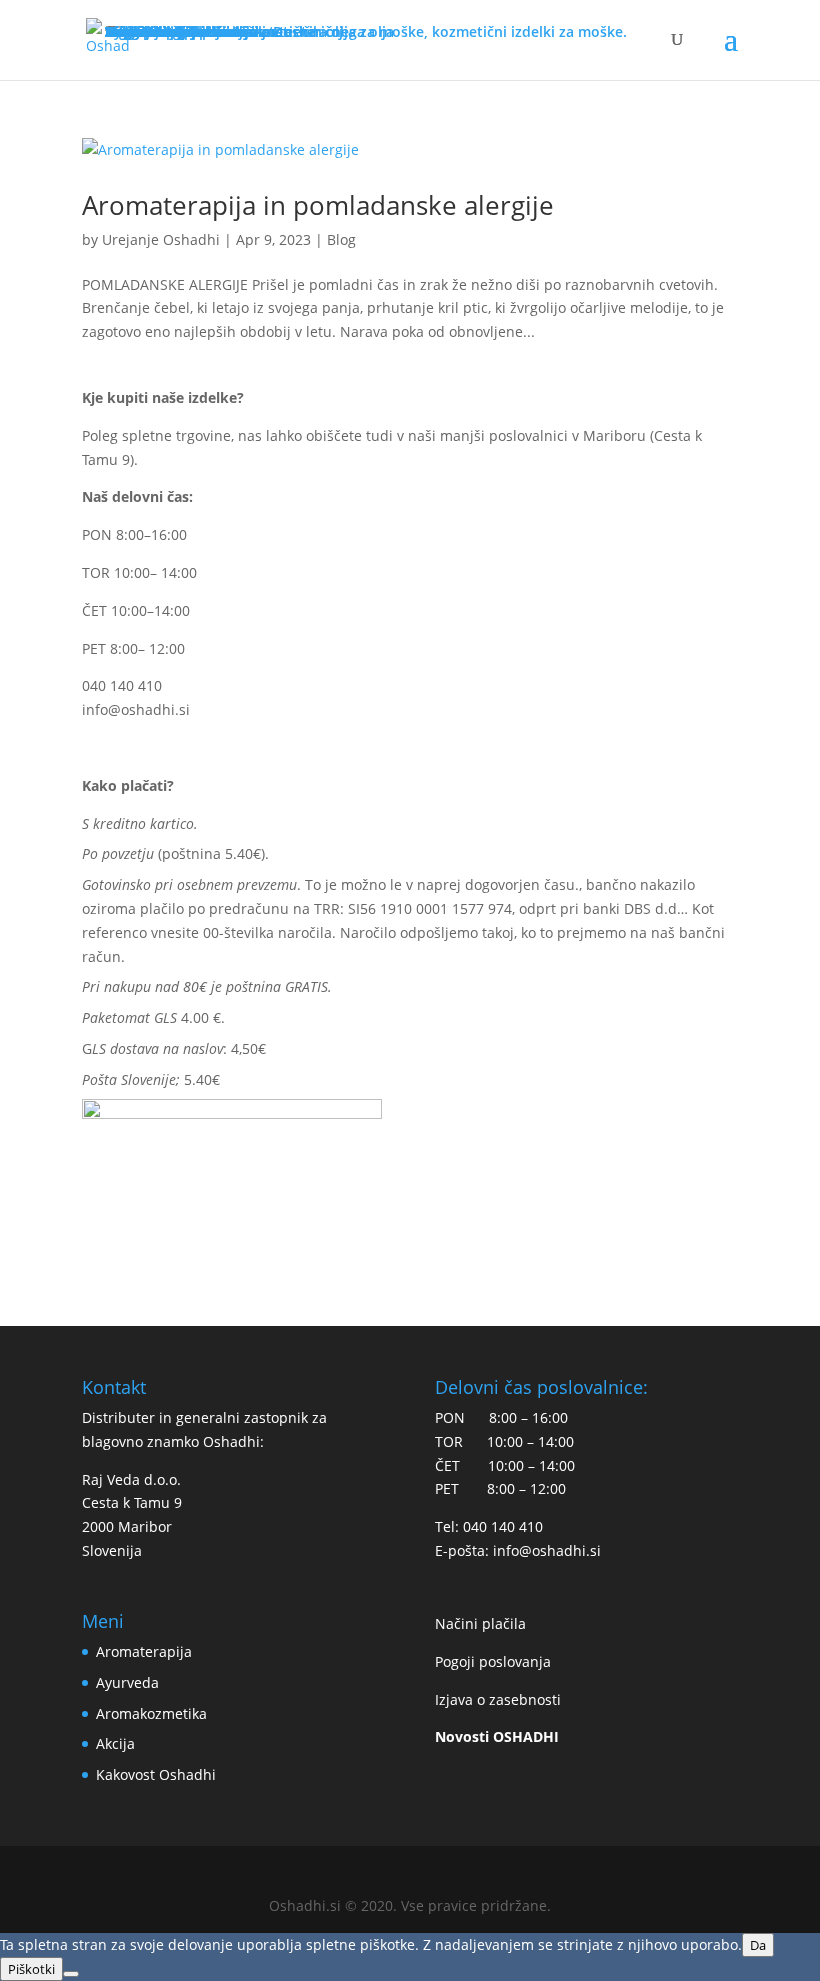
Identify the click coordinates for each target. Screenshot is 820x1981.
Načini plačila (480, 1623)
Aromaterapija (144, 1651)
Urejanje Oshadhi (161, 239)
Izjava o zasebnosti (498, 1699)
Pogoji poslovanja (493, 1661)
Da (758, 1945)
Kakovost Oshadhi (156, 1774)
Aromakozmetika (151, 1713)
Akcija (115, 1743)
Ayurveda (127, 1682)
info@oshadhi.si (136, 709)
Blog (341, 239)
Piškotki (31, 1969)
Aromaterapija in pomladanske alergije (318, 205)
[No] (71, 1974)
